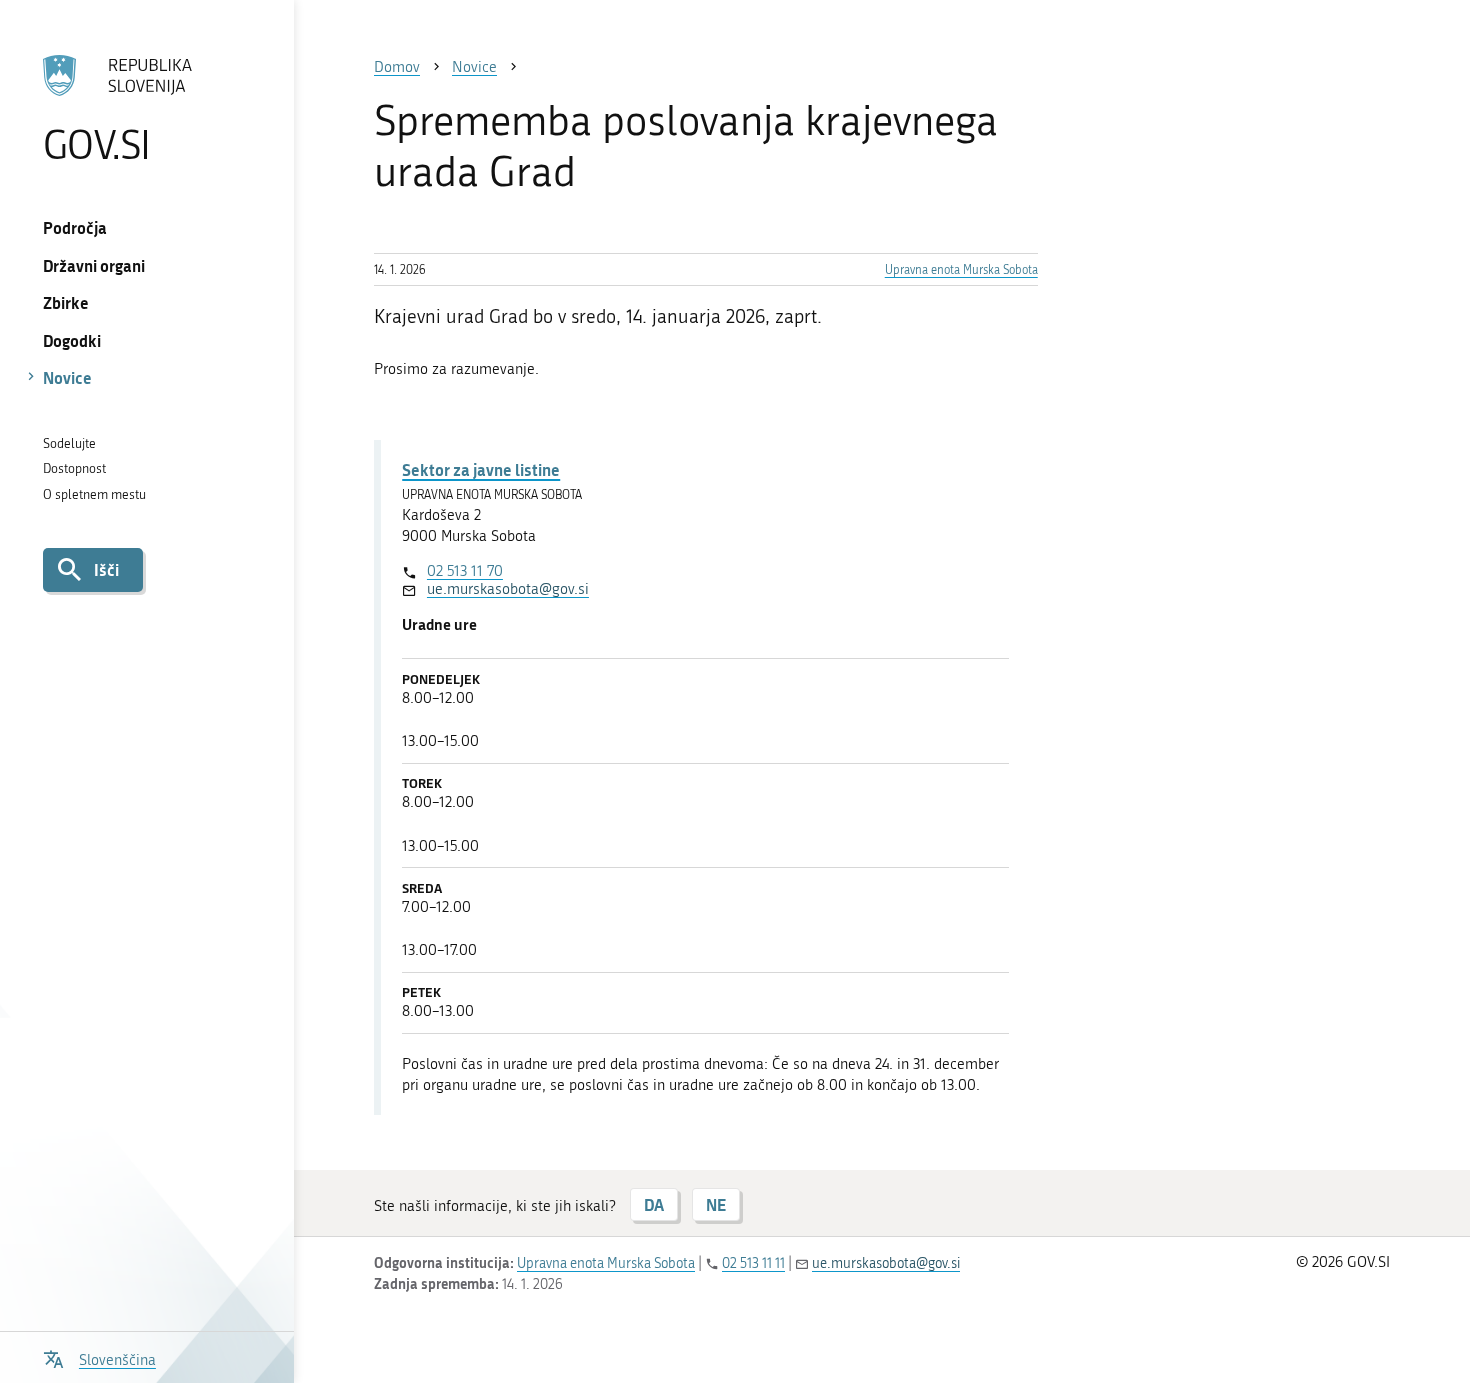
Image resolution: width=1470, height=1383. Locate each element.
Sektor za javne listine (481, 469)
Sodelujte (69, 443)
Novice (67, 377)
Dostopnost (74, 468)
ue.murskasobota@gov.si (508, 589)
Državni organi (94, 265)
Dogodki (72, 340)
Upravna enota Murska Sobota (961, 270)
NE (716, 1204)
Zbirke (66, 302)
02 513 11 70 (465, 571)
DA (654, 1204)
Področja (75, 227)
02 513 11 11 (753, 1263)
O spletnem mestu (94, 494)
